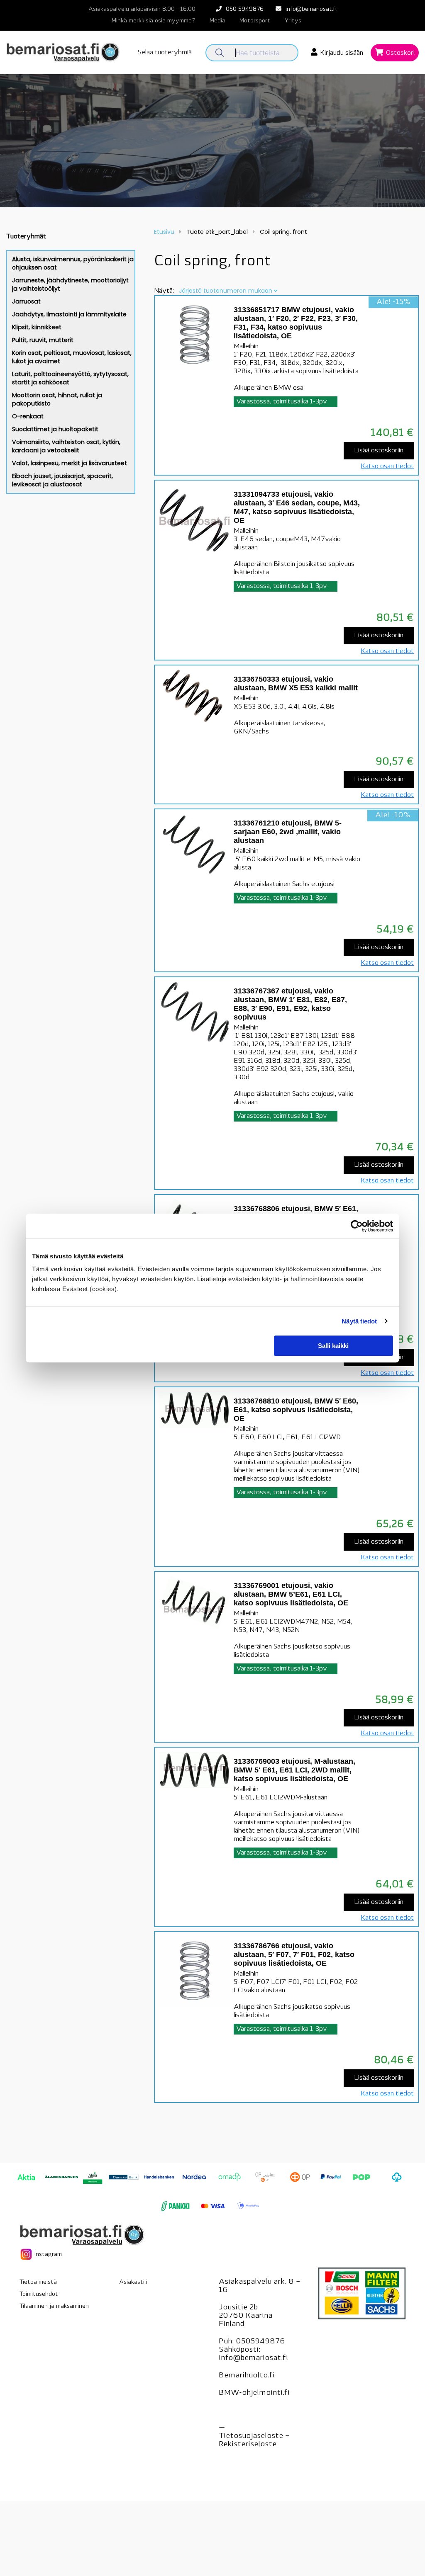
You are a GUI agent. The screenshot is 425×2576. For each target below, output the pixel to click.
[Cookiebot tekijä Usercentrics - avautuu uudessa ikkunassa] (357, 1226)
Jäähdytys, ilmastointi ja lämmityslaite (69, 314)
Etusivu (164, 232)
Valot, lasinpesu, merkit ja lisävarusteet (70, 463)
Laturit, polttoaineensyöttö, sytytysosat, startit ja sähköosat (70, 378)
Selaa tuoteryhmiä (165, 53)
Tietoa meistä (38, 2282)
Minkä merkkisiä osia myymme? (154, 21)
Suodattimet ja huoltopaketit (55, 429)
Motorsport (255, 21)
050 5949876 (245, 9)
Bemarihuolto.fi (247, 2376)
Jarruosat (26, 301)
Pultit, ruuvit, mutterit (43, 340)
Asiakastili (133, 2282)
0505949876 (260, 2342)
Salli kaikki (333, 1346)
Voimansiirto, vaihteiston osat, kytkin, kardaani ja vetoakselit (66, 446)
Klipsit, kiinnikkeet (37, 327)
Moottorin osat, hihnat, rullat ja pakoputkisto (57, 399)
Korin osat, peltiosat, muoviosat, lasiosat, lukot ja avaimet (72, 357)
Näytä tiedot (359, 1321)
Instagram (47, 2254)
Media (217, 21)
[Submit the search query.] (220, 53)
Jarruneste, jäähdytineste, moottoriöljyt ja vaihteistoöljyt (70, 284)
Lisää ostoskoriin (379, 451)
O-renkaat (28, 416)
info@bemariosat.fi (311, 9)
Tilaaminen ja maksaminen (54, 2306)
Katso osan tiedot (387, 466)
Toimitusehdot (39, 2294)
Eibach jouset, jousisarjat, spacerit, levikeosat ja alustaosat (62, 480)
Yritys (293, 21)
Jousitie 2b (238, 2308)
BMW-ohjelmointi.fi (254, 2393)
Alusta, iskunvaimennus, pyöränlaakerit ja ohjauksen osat (73, 263)
